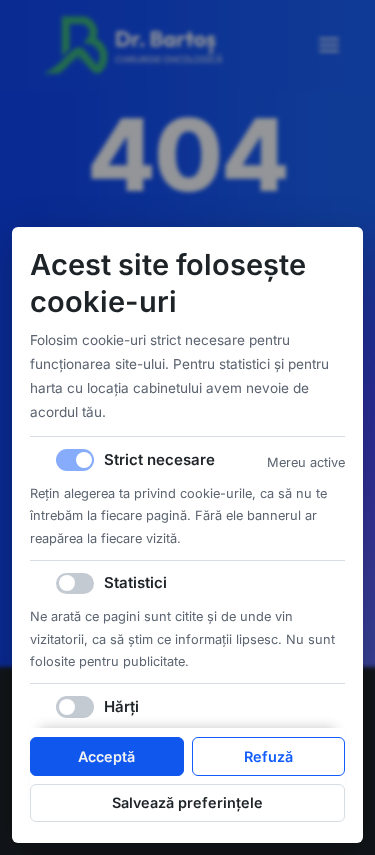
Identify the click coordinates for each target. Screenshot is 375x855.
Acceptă (106, 756)
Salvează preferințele (187, 802)
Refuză (268, 756)
